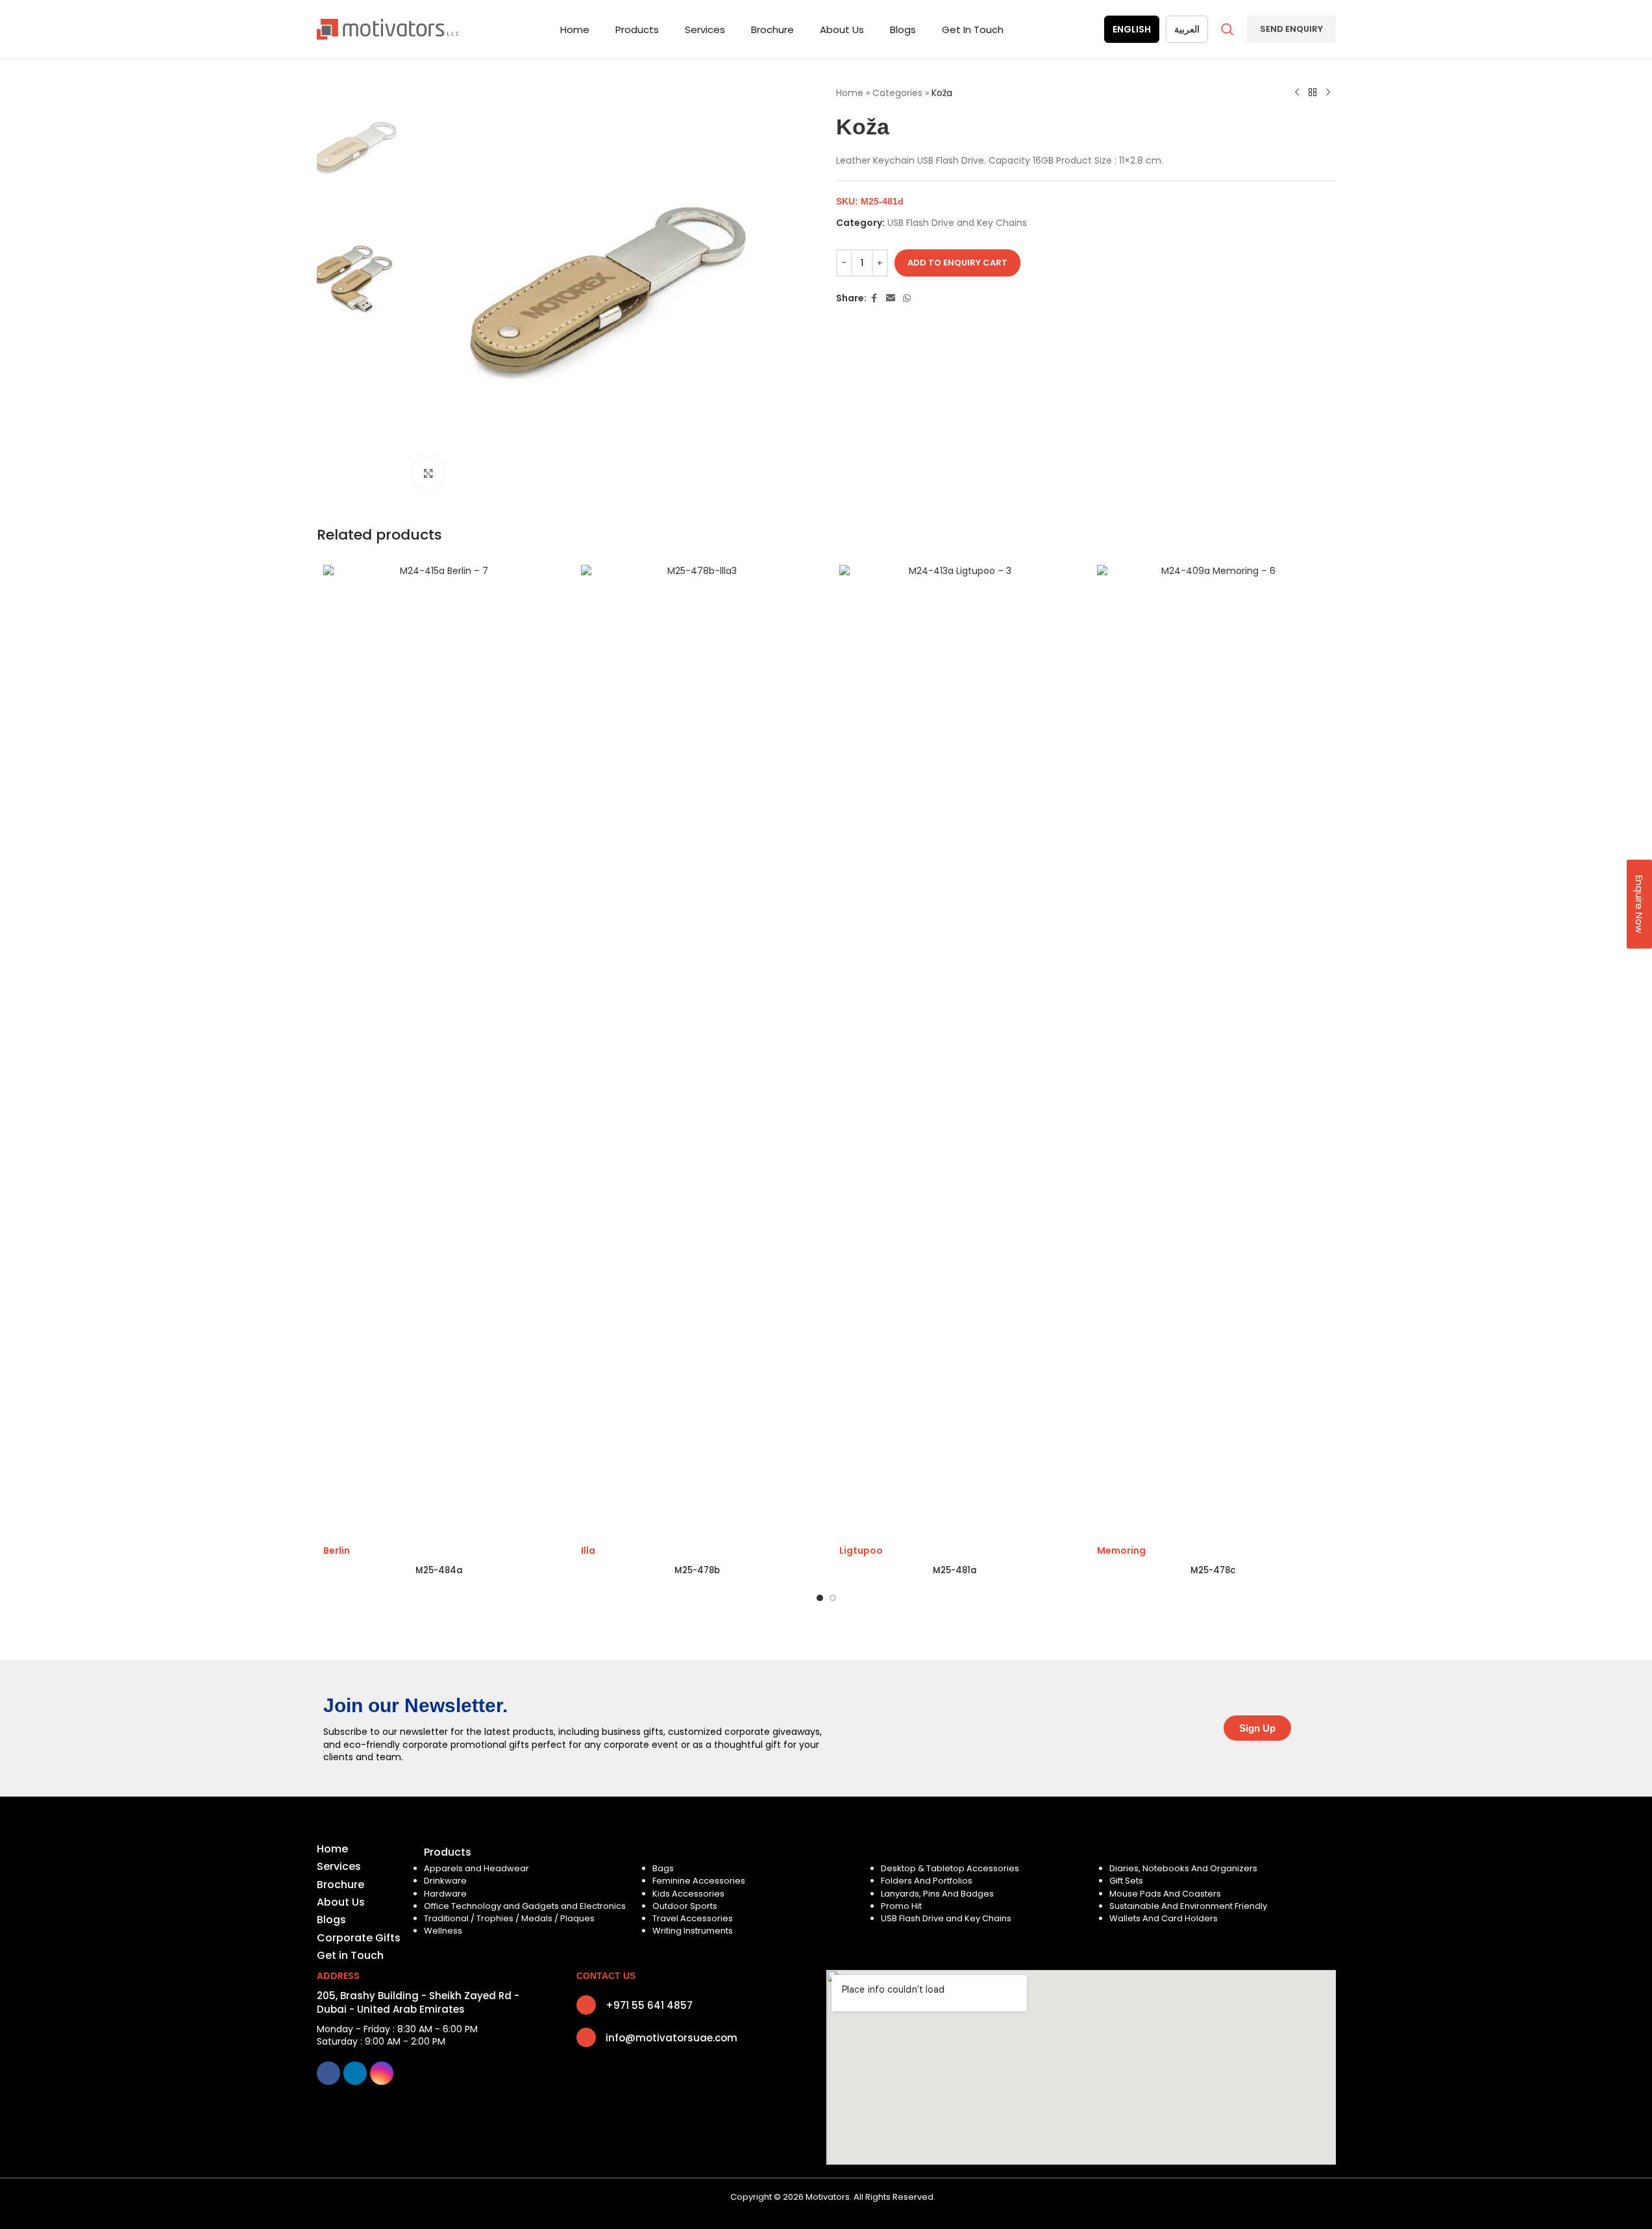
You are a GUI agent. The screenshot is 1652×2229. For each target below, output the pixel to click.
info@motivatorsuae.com (672, 2038)
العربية (1187, 29)
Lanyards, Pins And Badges (937, 1894)
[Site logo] (388, 29)
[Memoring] (1213, 1052)
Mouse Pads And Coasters (1165, 1894)
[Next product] (1328, 93)
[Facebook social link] (874, 298)
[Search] (1227, 29)
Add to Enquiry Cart (957, 263)
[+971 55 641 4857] (586, 2005)
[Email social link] (891, 298)
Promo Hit (901, 1906)
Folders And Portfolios (927, 1881)
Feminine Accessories (699, 1881)
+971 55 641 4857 (649, 2005)
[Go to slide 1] (820, 1598)
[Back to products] (1313, 93)
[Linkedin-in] (355, 2073)
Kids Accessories (688, 1894)
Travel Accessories (693, 1918)
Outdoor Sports (685, 1906)
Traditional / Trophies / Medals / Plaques (509, 1918)
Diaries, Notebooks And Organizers (1183, 1868)
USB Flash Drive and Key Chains (957, 223)
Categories (897, 93)
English (1132, 29)
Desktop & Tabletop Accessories (950, 1868)
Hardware (445, 1894)
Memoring (1121, 1550)
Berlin (337, 1550)
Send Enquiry (1291, 29)
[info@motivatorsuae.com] (586, 2037)
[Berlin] (439, 1052)
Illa (588, 1550)
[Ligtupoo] (955, 1052)
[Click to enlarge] (428, 473)
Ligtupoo (861, 1550)
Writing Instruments (693, 1931)
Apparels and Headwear (476, 1868)
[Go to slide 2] (833, 1598)
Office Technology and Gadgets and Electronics (525, 1906)
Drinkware (445, 1881)
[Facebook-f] (328, 2073)
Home (850, 93)
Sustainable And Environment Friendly (1188, 1906)
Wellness (443, 1931)
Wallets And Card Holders (1164, 1918)
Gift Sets (1126, 1881)
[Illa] (697, 1052)
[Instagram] (382, 2073)
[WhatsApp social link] (907, 298)
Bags (663, 1868)
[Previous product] (1297, 93)
